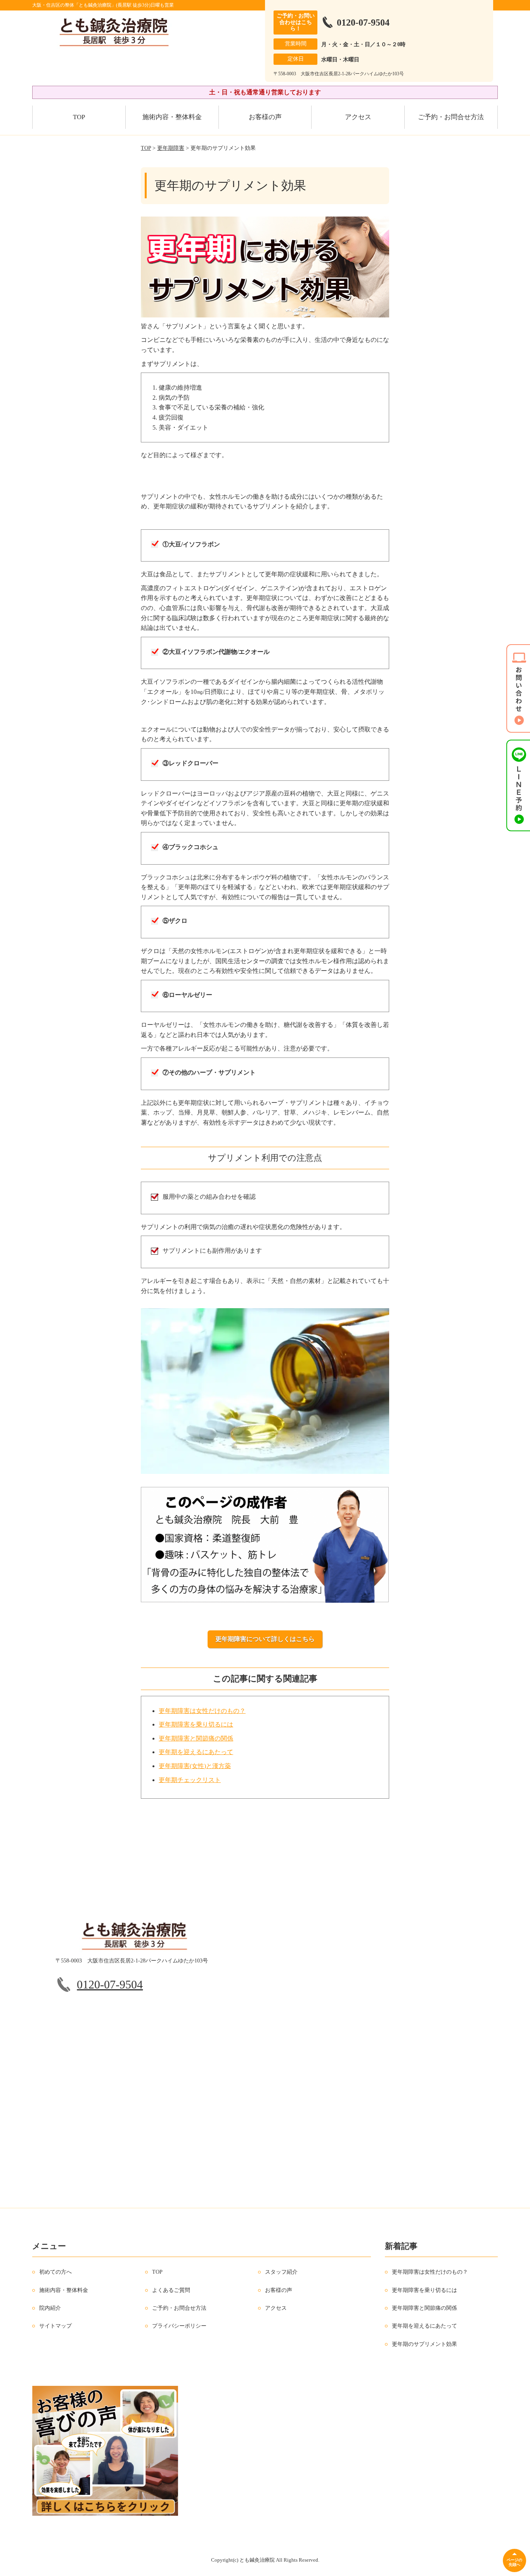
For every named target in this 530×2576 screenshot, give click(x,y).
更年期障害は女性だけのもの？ (202, 1711)
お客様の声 (265, 117)
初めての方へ (55, 2272)
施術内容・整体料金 (172, 117)
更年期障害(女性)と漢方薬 (195, 1766)
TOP (79, 117)
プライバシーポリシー (179, 2326)
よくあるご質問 (171, 2290)
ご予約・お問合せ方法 (451, 117)
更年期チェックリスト (190, 1780)
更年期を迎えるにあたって (196, 1752)
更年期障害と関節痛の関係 (196, 1738)
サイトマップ (55, 2326)
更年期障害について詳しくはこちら (265, 1639)
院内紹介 (50, 2308)
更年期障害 (171, 148)
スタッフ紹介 (281, 2272)
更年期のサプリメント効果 (424, 2344)
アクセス (358, 117)
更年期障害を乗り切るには (196, 1724)
